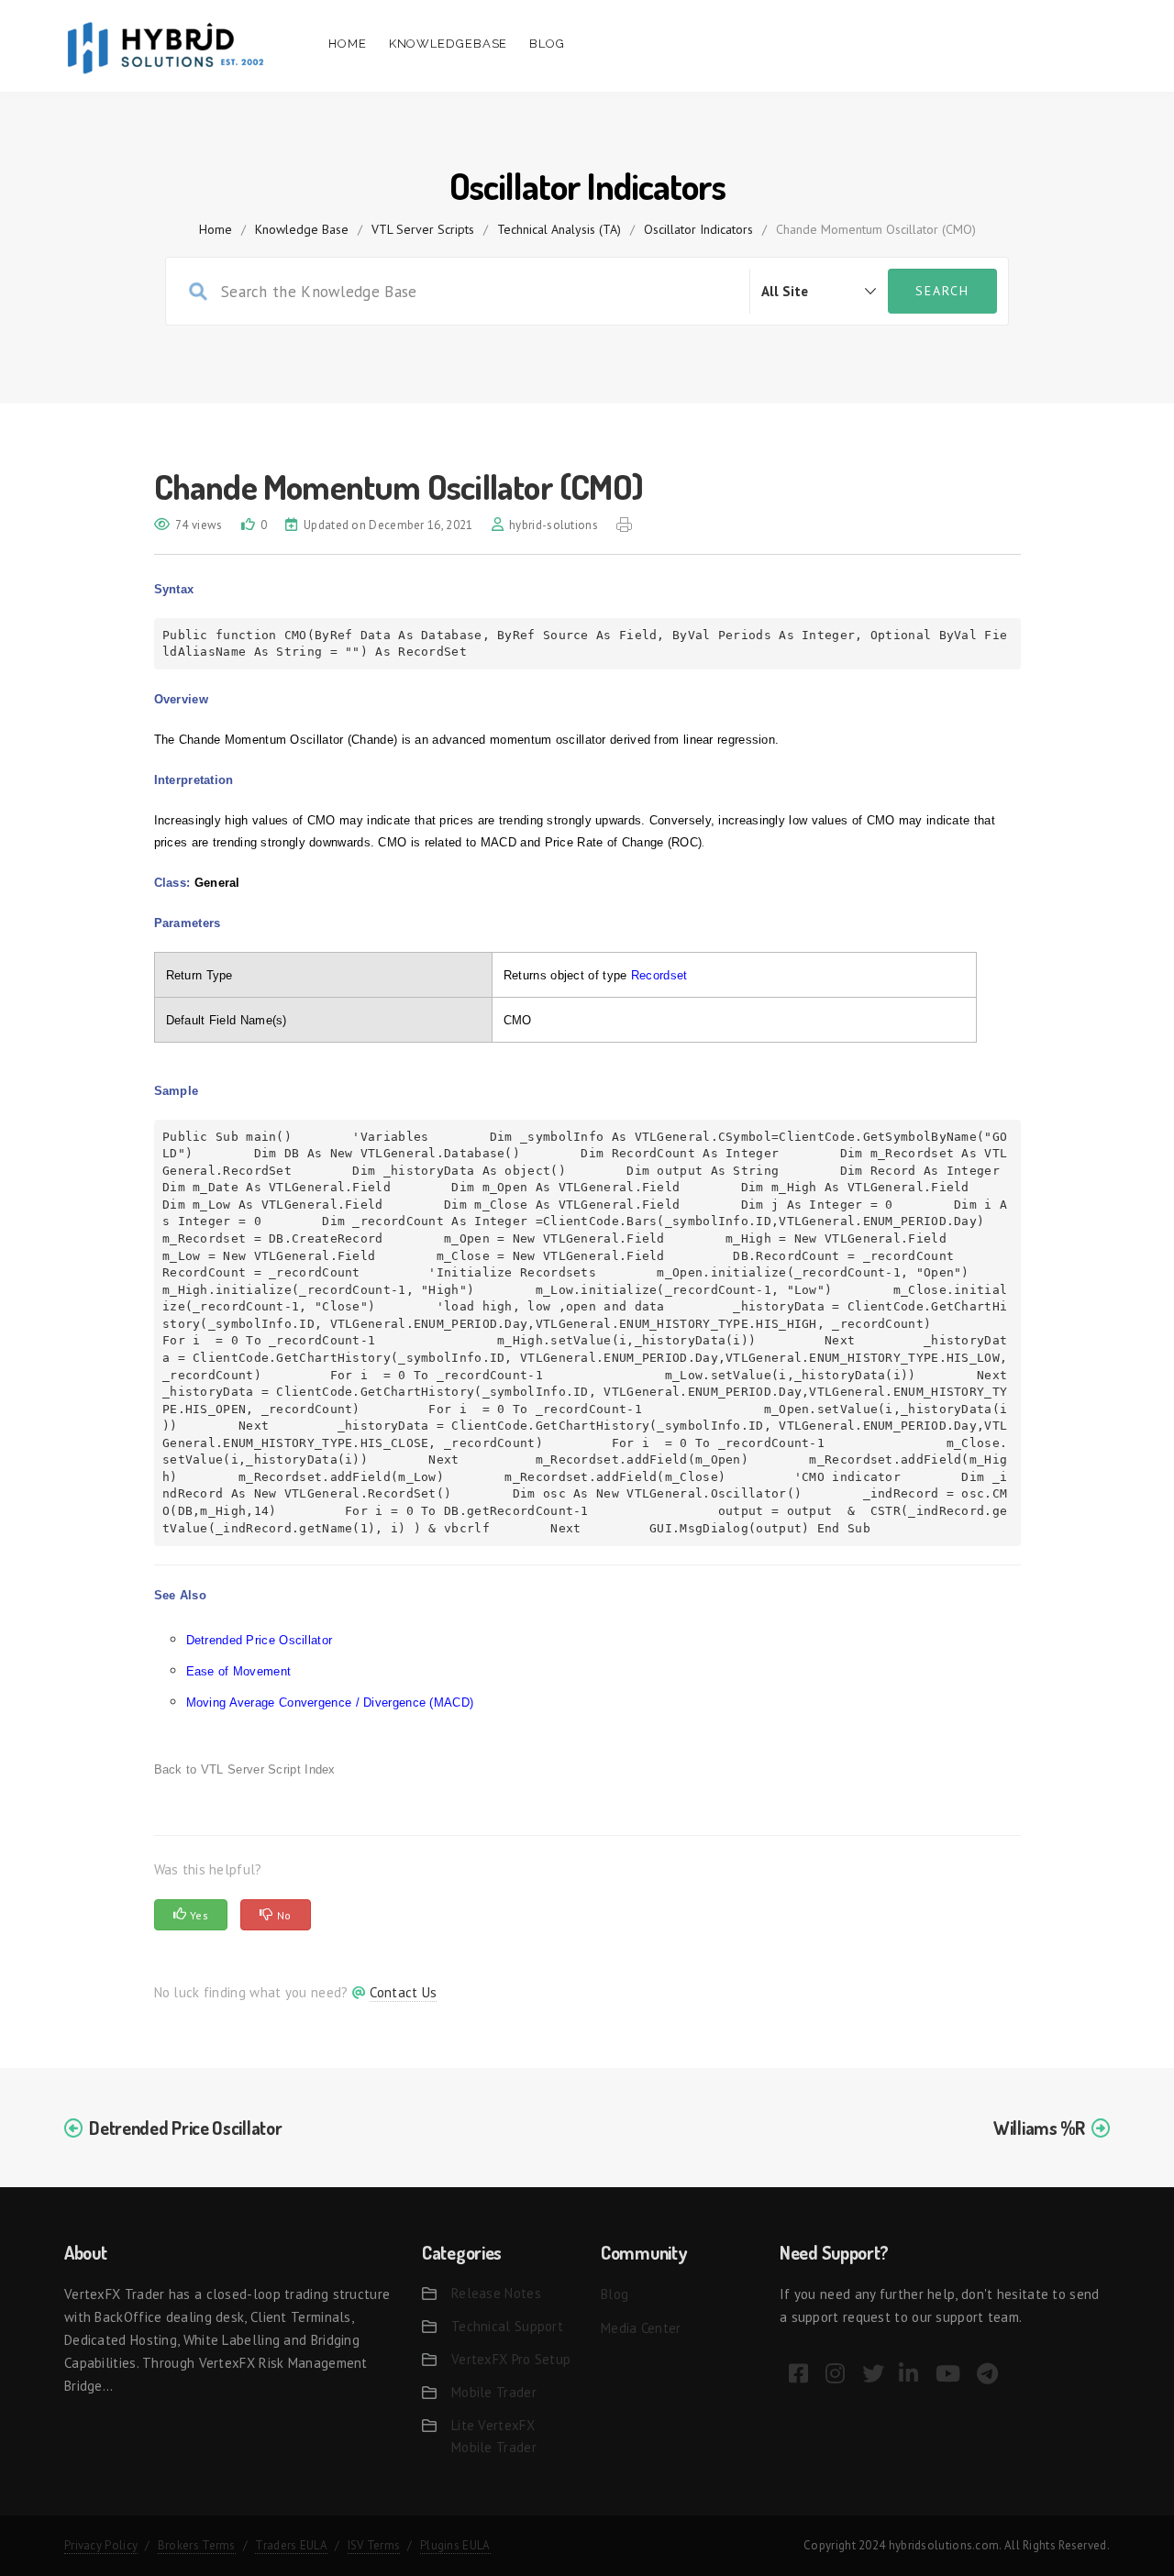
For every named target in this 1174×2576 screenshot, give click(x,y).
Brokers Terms (197, 2545)
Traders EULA (291, 2545)
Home (348, 44)
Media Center (641, 2328)
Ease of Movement (239, 1671)
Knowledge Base (302, 229)
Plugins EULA (455, 2545)
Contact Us (403, 1992)
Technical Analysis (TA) (559, 229)
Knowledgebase (449, 44)
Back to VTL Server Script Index (245, 1769)
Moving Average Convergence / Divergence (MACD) (330, 1703)
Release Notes (496, 2293)
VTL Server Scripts (423, 229)
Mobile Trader (494, 2392)
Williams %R (1039, 2128)
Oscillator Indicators (698, 229)
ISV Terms (374, 2545)
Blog (547, 44)
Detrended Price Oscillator (260, 1640)
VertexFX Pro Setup (511, 2359)
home (216, 229)
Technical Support (507, 2326)
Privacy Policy (101, 2545)
